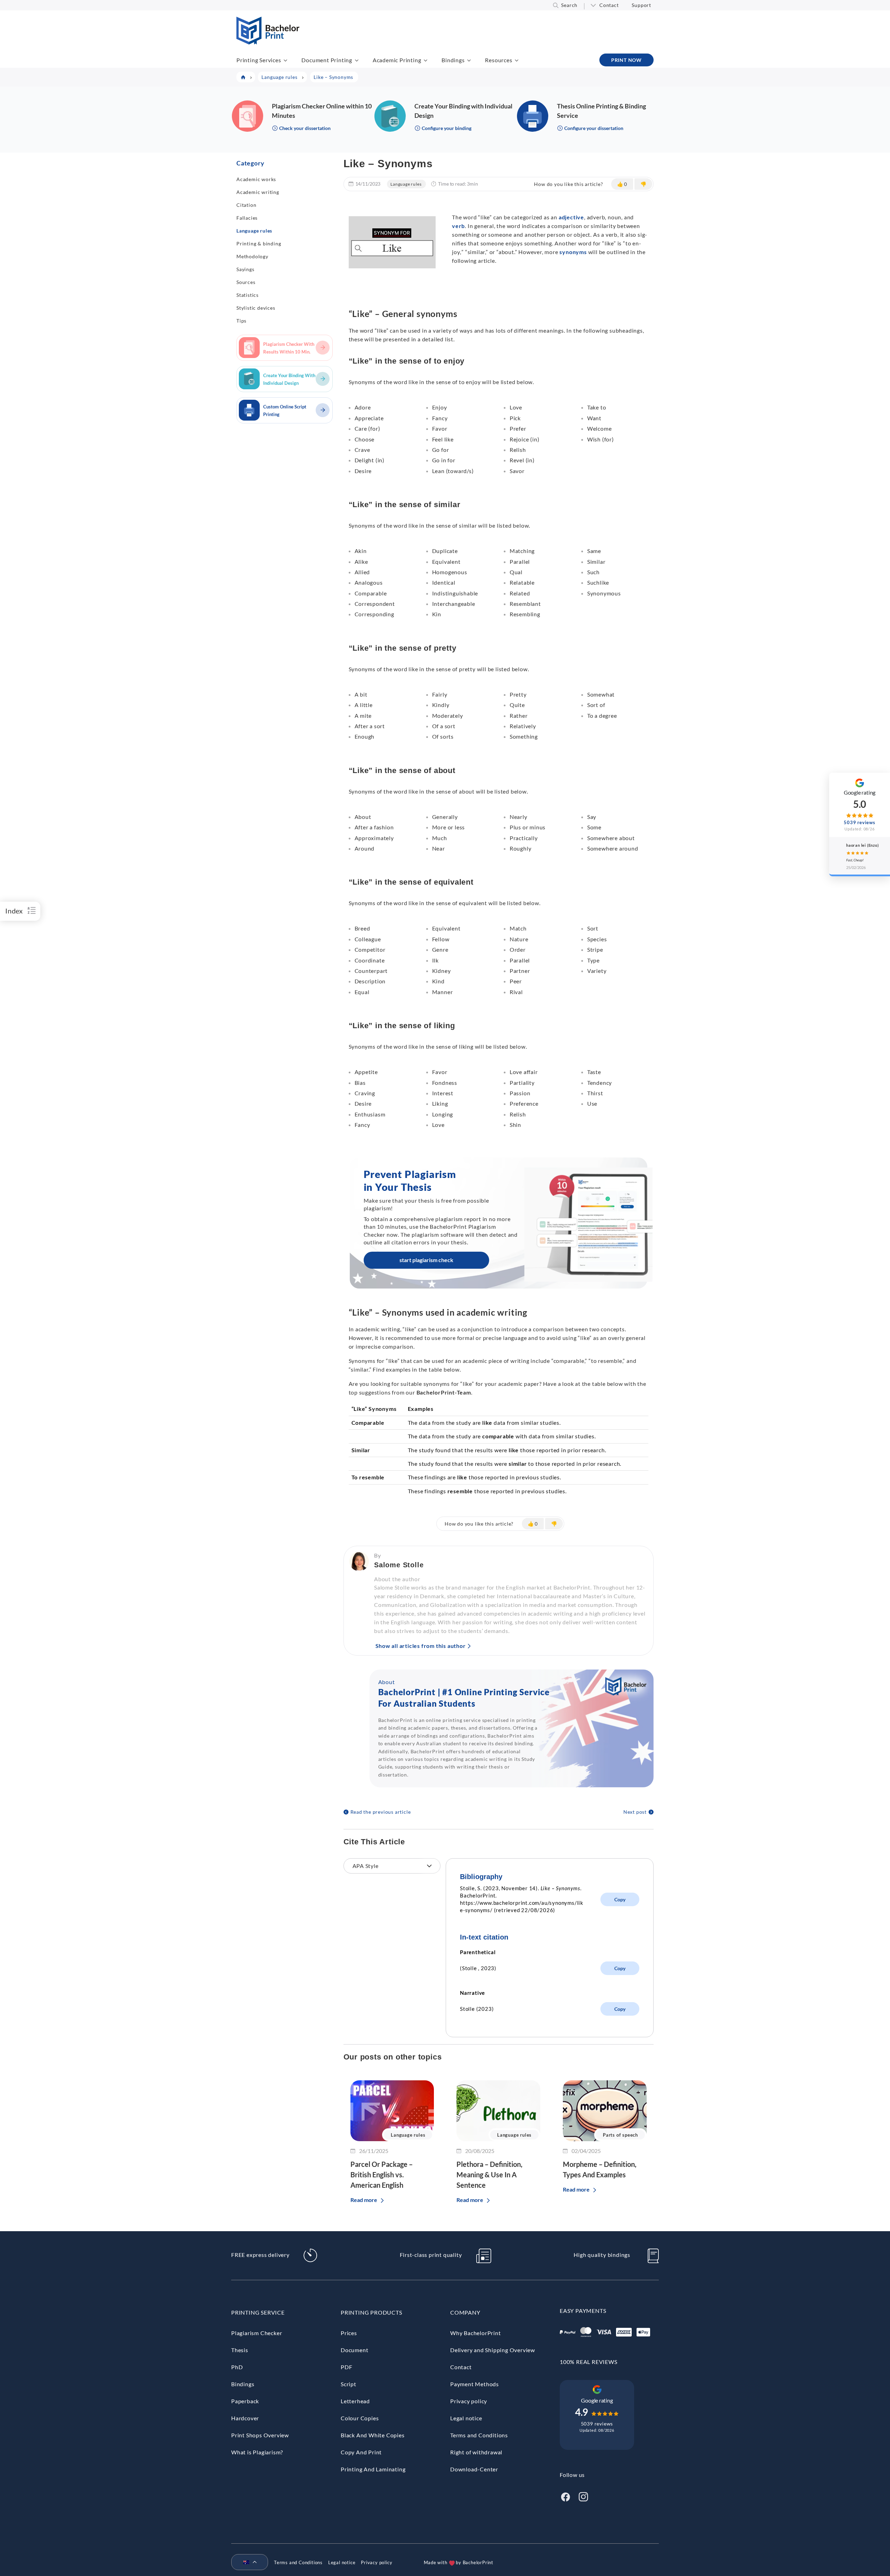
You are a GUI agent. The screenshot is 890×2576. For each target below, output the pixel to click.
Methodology (252, 256)
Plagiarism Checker (257, 2333)
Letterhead (355, 2401)
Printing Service (258, 2312)
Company (465, 2312)
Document (354, 2350)
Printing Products (371, 2312)
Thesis (240, 2350)
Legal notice (466, 2418)
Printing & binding (259, 243)
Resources (499, 60)
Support (641, 5)
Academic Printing (397, 60)
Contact (609, 5)
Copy (620, 1899)
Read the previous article (381, 1812)
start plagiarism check (426, 1260)
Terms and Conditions (479, 2435)
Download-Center (474, 2469)
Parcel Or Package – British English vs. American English (382, 2175)
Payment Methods (475, 2384)
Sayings (245, 269)
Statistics (248, 295)
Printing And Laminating (373, 2469)
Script (349, 2384)
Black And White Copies (373, 2435)
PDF (346, 2367)
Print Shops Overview (260, 2435)
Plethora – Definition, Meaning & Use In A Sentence (489, 2175)
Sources (246, 282)
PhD (237, 2367)
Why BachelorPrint (476, 2333)
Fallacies (247, 218)
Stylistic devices (256, 308)
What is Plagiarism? (257, 2452)
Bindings (453, 60)
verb (458, 226)
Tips (241, 321)
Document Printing (327, 60)
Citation (246, 205)
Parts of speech (620, 2135)
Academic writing (258, 192)
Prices (349, 2333)
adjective (571, 217)
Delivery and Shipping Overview (493, 2350)
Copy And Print (361, 2452)
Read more (364, 2200)
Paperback (245, 2401)
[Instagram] (583, 2496)
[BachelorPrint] (268, 42)
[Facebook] (565, 2496)
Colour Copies (360, 2418)
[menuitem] (247, 2562)
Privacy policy (469, 2401)
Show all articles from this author (421, 1646)
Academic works (256, 179)
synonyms (573, 252)
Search (569, 5)
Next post (635, 1812)
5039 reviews (597, 2424)
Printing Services (259, 60)
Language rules (254, 231)
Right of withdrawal (476, 2452)
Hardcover (245, 2418)
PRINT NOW (626, 60)
